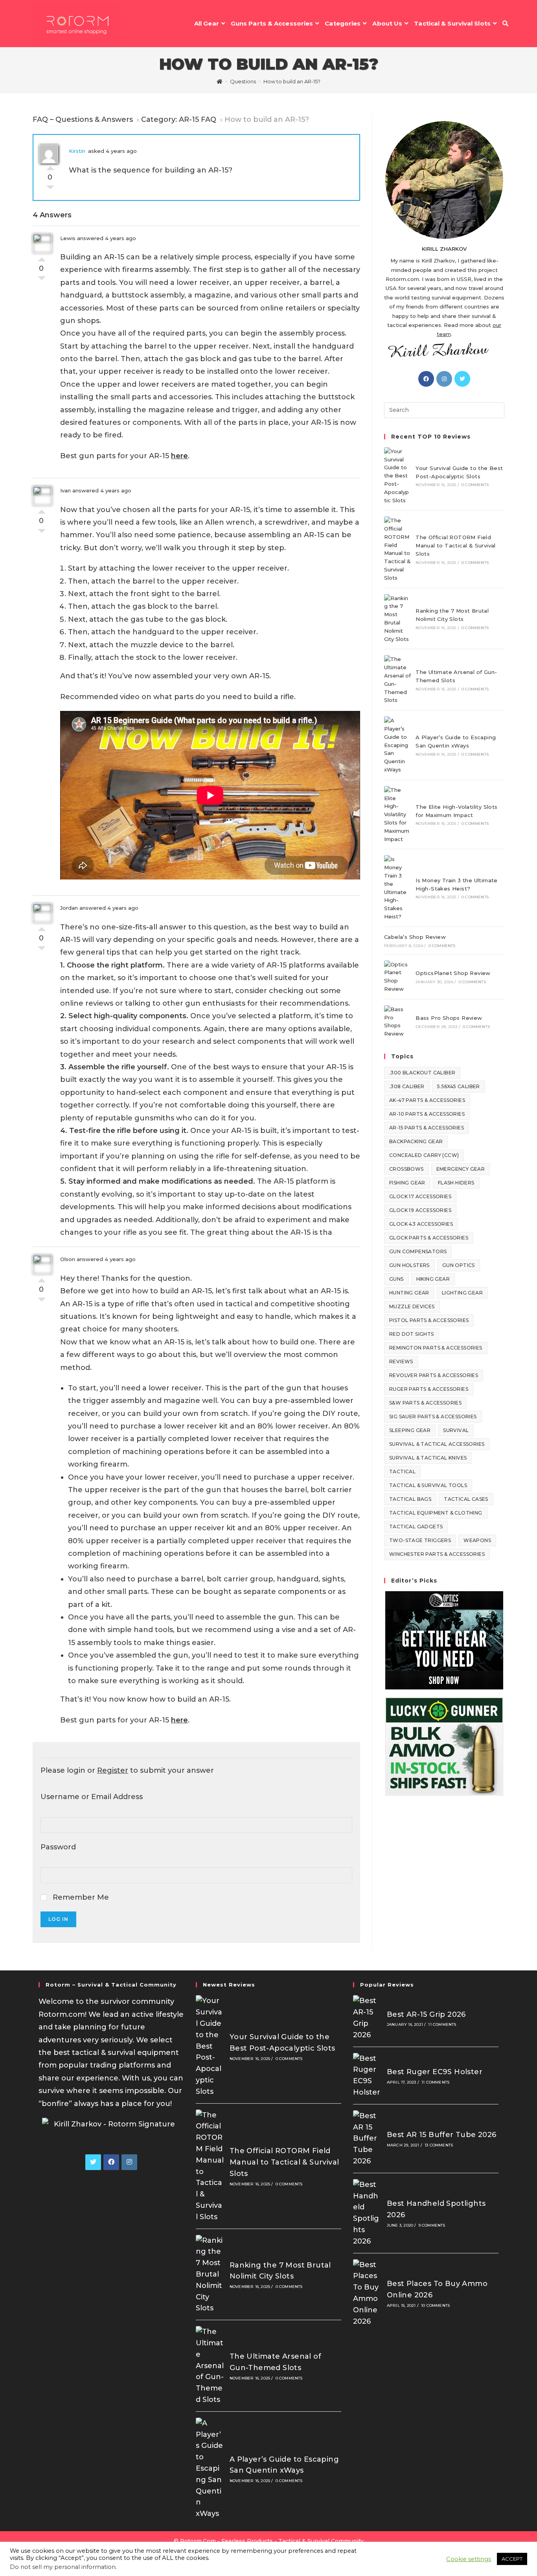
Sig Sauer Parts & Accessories (433, 1417)
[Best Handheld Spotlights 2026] (367, 2213)
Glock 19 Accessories (420, 1210)
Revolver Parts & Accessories (434, 1375)
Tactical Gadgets (416, 1527)
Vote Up (50, 166)
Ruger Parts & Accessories (429, 1389)
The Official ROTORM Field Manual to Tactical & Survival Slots (456, 545)
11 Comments (442, 2024)
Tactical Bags (410, 1499)
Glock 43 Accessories (421, 1224)
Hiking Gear (433, 1279)
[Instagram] (444, 379)
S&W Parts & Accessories (425, 1403)
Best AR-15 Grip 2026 (426, 2014)
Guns (396, 1279)
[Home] (220, 81)
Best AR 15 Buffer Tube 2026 (442, 2135)
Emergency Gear (461, 1169)
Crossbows (406, 1169)
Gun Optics (459, 1265)
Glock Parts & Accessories (429, 1238)
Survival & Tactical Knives (428, 1458)
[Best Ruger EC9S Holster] (367, 2076)
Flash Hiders (456, 1183)
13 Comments (439, 2145)
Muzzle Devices (412, 1306)
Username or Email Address (92, 1797)
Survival (456, 1430)
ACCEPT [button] (512, 2559)
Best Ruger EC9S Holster (435, 2072)
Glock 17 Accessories (420, 1196)
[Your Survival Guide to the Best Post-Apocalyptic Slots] (397, 476)
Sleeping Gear (410, 1430)
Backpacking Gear (416, 1141)
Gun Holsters (409, 1265)
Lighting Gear (462, 1293)
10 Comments (435, 2305)
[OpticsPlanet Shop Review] (397, 977)
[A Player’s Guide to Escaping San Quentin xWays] (397, 745)
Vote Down (50, 189)
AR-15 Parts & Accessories (427, 1128)
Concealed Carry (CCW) (424, 1155)
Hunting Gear (409, 1293)
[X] (462, 379)
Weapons (477, 1540)
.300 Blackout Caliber (422, 1073)
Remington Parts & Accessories (436, 1348)
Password (58, 1847)
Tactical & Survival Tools (428, 1485)
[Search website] (505, 24)
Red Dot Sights (412, 1334)
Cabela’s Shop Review (415, 937)
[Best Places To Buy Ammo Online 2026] (367, 2293)
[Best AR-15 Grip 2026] (367, 2018)
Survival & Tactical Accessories (437, 1444)
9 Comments (432, 2225)
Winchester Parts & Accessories (437, 1554)
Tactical (402, 1472)
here (179, 456)
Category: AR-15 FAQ (179, 119)
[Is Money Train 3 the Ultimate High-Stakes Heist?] (397, 888)
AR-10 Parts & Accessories (427, 1114)
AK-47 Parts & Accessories (427, 1100)
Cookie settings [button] (469, 2559)
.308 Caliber (407, 1086)
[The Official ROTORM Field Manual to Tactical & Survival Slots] (397, 549)
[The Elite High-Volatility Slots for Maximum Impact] (397, 815)
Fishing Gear (407, 1183)
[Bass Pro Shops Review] (397, 1022)
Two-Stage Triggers (420, 1540)
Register (113, 1770)
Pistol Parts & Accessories (429, 1320)
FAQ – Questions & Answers (83, 119)
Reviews (401, 1361)
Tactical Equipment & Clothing (436, 1513)
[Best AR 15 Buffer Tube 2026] (367, 2139)
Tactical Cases (466, 1499)
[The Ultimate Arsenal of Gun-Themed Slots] (397, 680)
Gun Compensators (418, 1251)
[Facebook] (426, 379)
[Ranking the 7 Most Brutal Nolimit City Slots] (397, 619)
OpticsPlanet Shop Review (453, 973)
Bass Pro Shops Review (449, 1018)
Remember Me (80, 1897)
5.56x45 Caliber (459, 1086)
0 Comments (475, 485)
